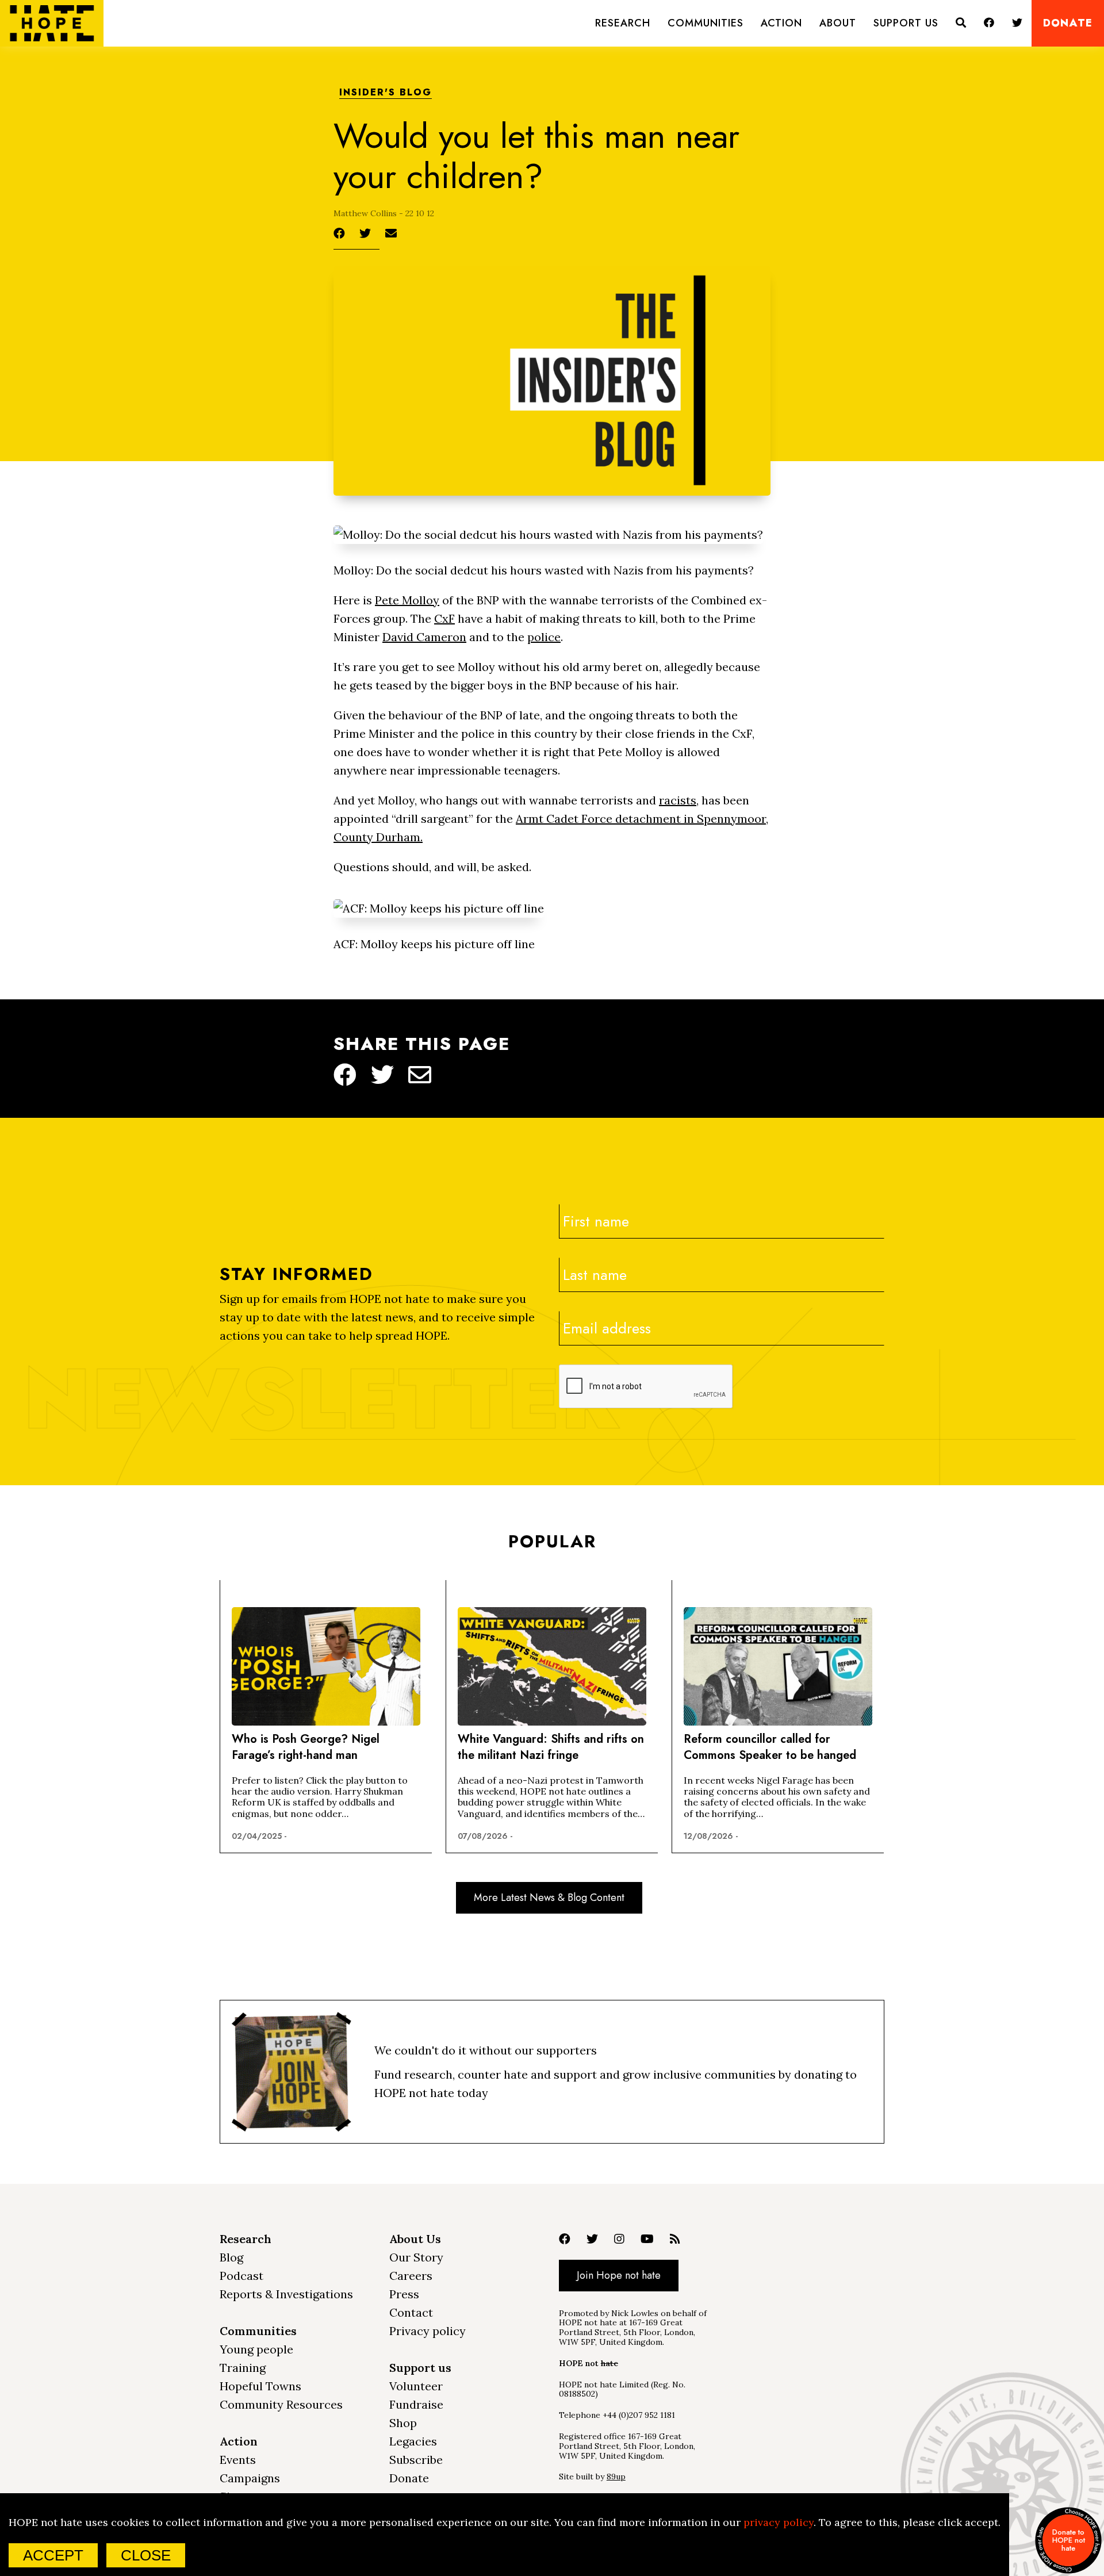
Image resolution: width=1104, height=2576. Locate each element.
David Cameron (424, 637)
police (544, 637)
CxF (444, 618)
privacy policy (779, 2522)
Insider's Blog (386, 93)
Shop (403, 2423)
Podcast (241, 2276)
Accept (53, 2555)
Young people (256, 2349)
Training (243, 2368)
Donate (1068, 23)
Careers (411, 2276)
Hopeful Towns (260, 2386)
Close (146, 2555)
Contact (411, 2312)
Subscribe (416, 2460)
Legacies (413, 2441)
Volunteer (416, 2386)
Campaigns (250, 2478)
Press (404, 2294)
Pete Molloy (407, 600)
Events (238, 2460)
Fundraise (416, 2404)
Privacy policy (428, 2331)
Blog (231, 2257)
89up (616, 2477)
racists (678, 800)
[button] (623, 23)
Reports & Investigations (286, 2294)
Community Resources (281, 2404)
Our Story (416, 2257)
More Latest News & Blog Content (549, 1897)
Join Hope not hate (619, 2275)
